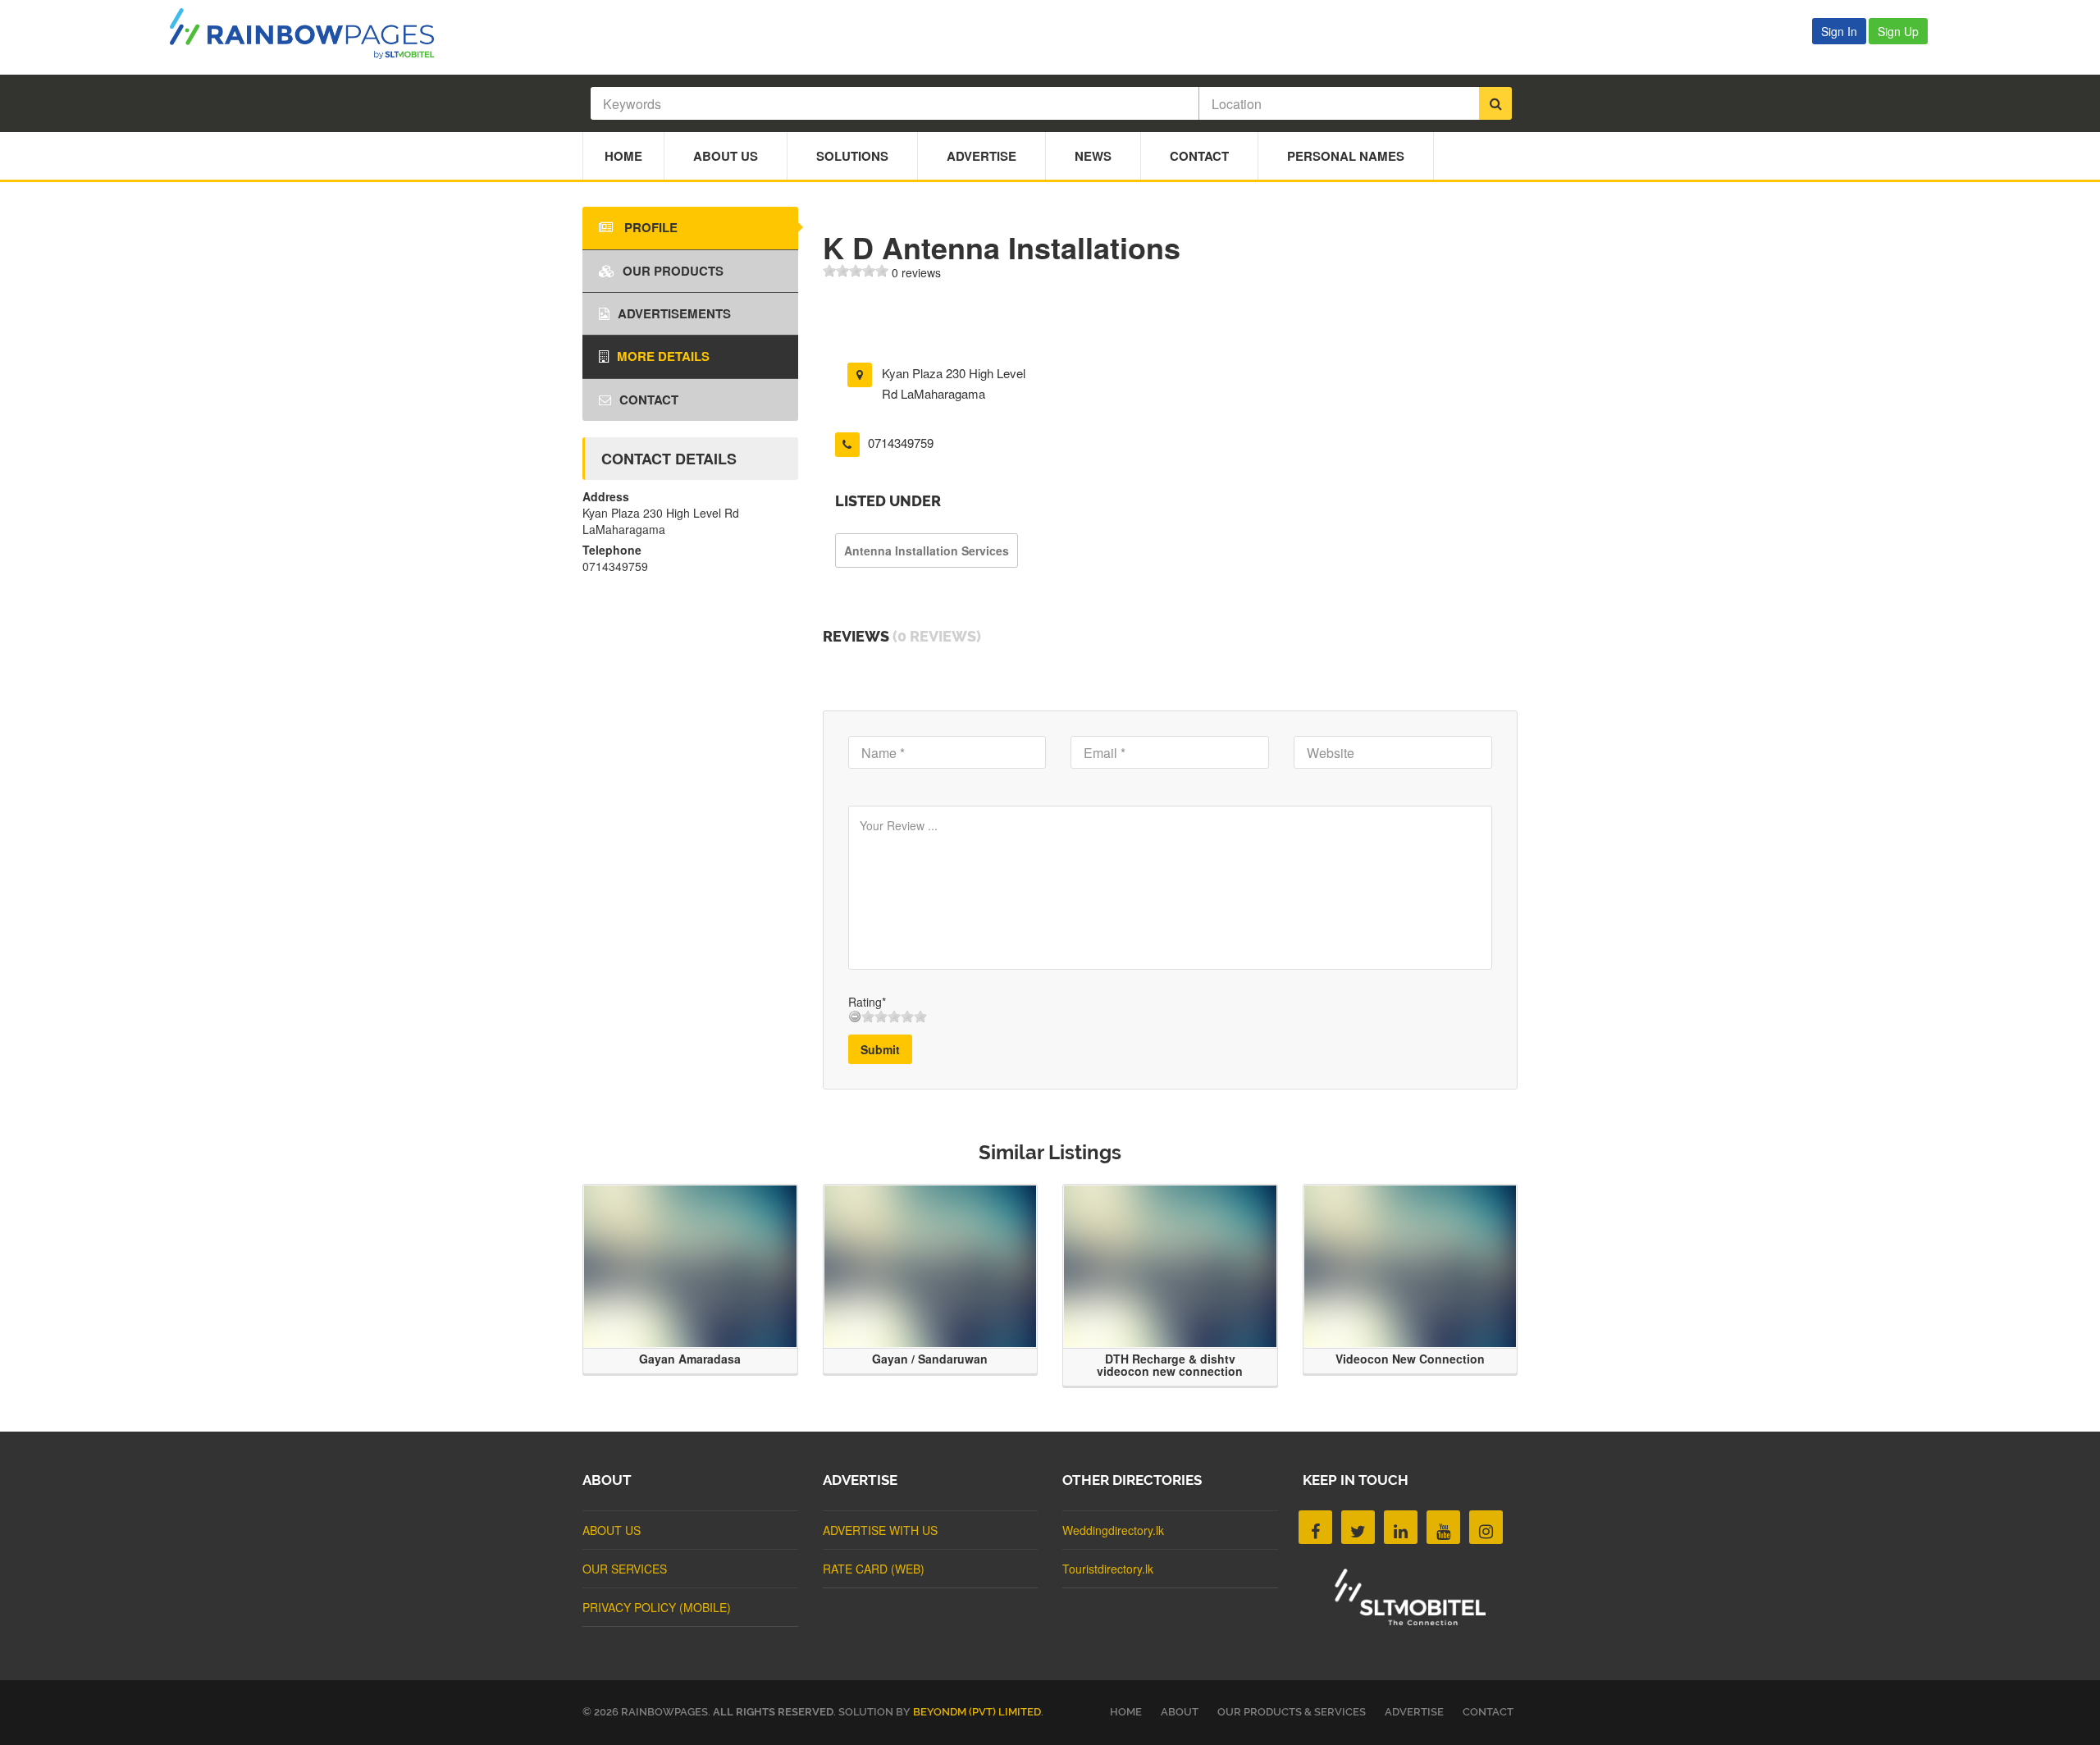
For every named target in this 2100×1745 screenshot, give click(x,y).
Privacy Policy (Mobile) (657, 1607)
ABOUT (1180, 1712)
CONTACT (1488, 1712)
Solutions (852, 156)
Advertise (982, 156)
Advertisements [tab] (674, 313)
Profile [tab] (649, 227)
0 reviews (916, 272)
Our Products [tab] (673, 271)
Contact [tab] (649, 400)
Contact (1199, 156)
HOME (1126, 1712)
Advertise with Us (880, 1530)
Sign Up (1898, 31)
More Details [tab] (663, 356)
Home (623, 156)
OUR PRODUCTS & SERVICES (1292, 1712)
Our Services (625, 1569)
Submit (880, 1049)
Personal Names (1346, 156)
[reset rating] (855, 1016)
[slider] (856, 271)
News (1093, 156)
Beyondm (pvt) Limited (977, 1712)
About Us (726, 156)
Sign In (1839, 31)
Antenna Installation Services (927, 550)
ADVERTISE (1414, 1712)
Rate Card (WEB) (874, 1569)
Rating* (867, 1002)
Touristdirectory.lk (1108, 1569)
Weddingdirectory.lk (1113, 1530)
